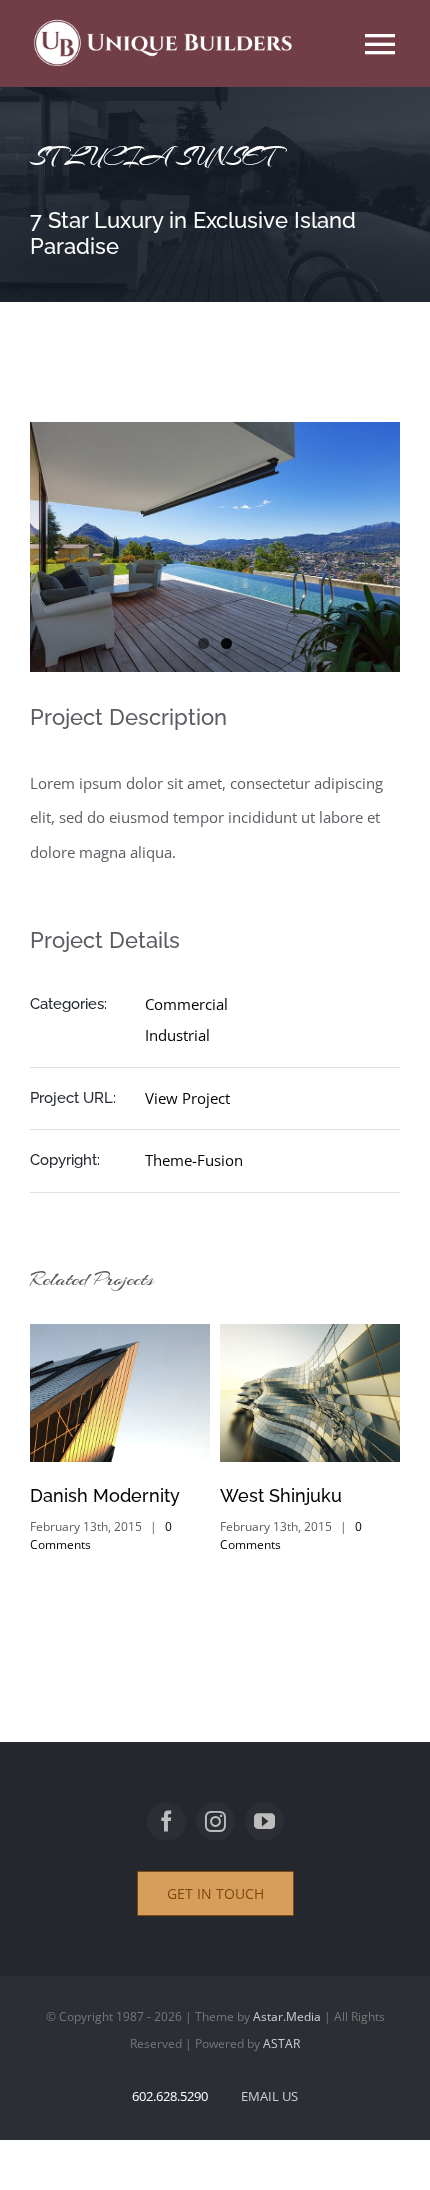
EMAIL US (269, 2096)
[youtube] (264, 1821)
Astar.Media (287, 2016)
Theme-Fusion (194, 1160)
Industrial (177, 1035)
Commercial (186, 1004)
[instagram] (215, 1821)
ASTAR (281, 2043)
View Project (187, 1098)
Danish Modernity (104, 1495)
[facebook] (166, 1821)
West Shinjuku (280, 1495)
